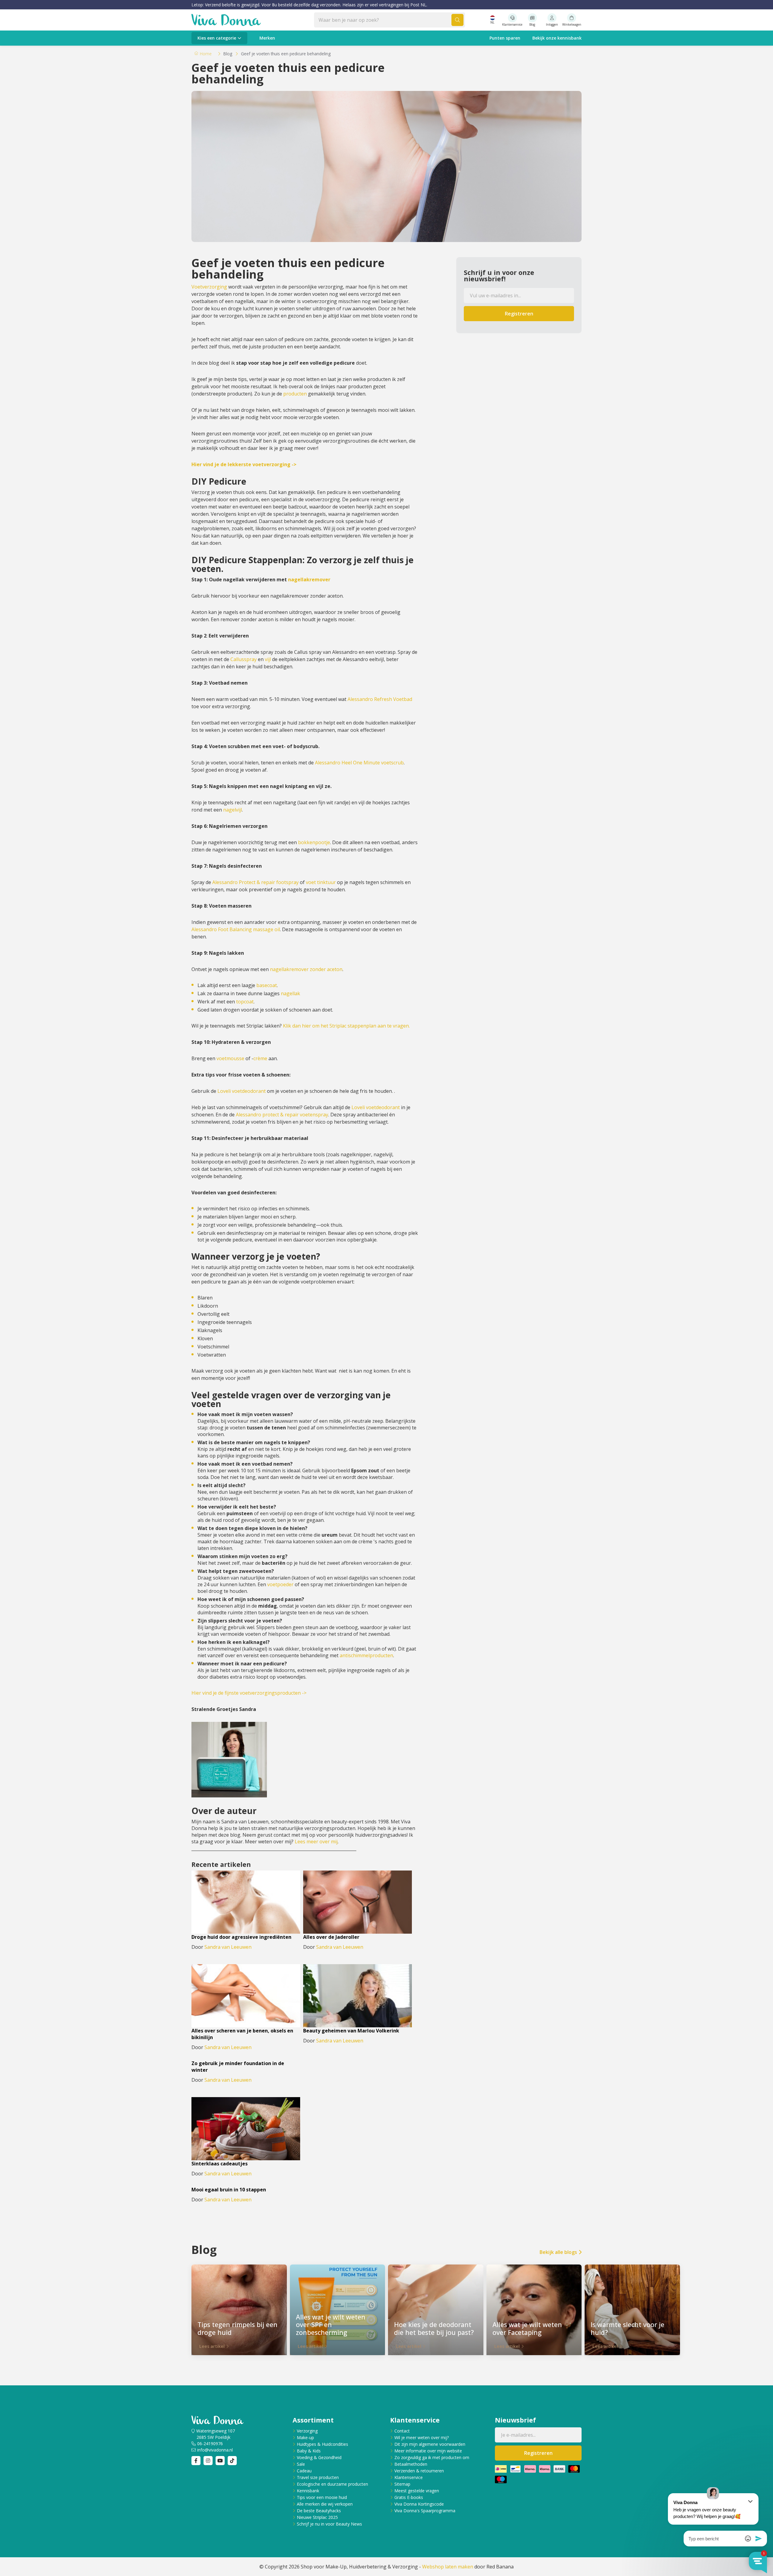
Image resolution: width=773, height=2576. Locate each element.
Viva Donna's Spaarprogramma (425, 2511)
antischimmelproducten (366, 1655)
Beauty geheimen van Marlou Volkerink (351, 2031)
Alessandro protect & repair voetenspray (282, 1115)
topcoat (245, 1002)
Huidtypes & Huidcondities (322, 2444)
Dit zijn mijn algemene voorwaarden (430, 2444)
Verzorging (307, 2431)
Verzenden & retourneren (419, 2471)
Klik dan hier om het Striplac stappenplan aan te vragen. (346, 1026)
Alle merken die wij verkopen (325, 2504)
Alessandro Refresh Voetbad (380, 699)
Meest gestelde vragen (417, 2491)
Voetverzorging (209, 287)
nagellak (290, 993)
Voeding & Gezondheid (319, 2457)
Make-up (305, 2437)
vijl (268, 659)
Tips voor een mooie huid (322, 2497)
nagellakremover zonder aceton (306, 969)
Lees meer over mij (316, 1842)
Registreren (519, 314)
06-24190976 (210, 2444)
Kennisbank (308, 2491)
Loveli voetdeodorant (242, 1091)
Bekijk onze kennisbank (557, 38)
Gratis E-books (409, 2497)
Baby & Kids (309, 2451)
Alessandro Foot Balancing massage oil (236, 929)
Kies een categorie (217, 38)
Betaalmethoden (411, 2464)
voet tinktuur (321, 882)
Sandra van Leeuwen (228, 1947)
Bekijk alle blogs (558, 2252)
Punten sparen (505, 38)
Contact (402, 2431)
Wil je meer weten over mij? (422, 2437)
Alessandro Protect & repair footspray (255, 882)
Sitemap (402, 2484)
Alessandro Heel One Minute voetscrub (359, 763)
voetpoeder (280, 1584)
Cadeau (304, 2471)
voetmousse (230, 1058)
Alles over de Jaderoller (331, 1937)
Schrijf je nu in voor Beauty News (329, 2524)
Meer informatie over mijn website (428, 2451)
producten (295, 394)
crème (260, 1058)
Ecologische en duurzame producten (332, 2484)
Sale (301, 2464)
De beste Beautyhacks (319, 2511)
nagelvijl (233, 810)
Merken (267, 38)
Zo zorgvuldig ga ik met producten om (432, 2457)
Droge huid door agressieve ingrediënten (241, 1937)
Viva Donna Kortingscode (419, 2504)
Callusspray (244, 659)
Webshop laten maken (448, 2567)
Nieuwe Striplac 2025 (317, 2517)
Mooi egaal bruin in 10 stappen (229, 2190)
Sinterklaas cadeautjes (220, 2164)
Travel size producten (318, 2477)
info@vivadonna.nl (215, 2450)
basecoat (267, 985)
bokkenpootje (314, 842)
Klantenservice (409, 2477)
